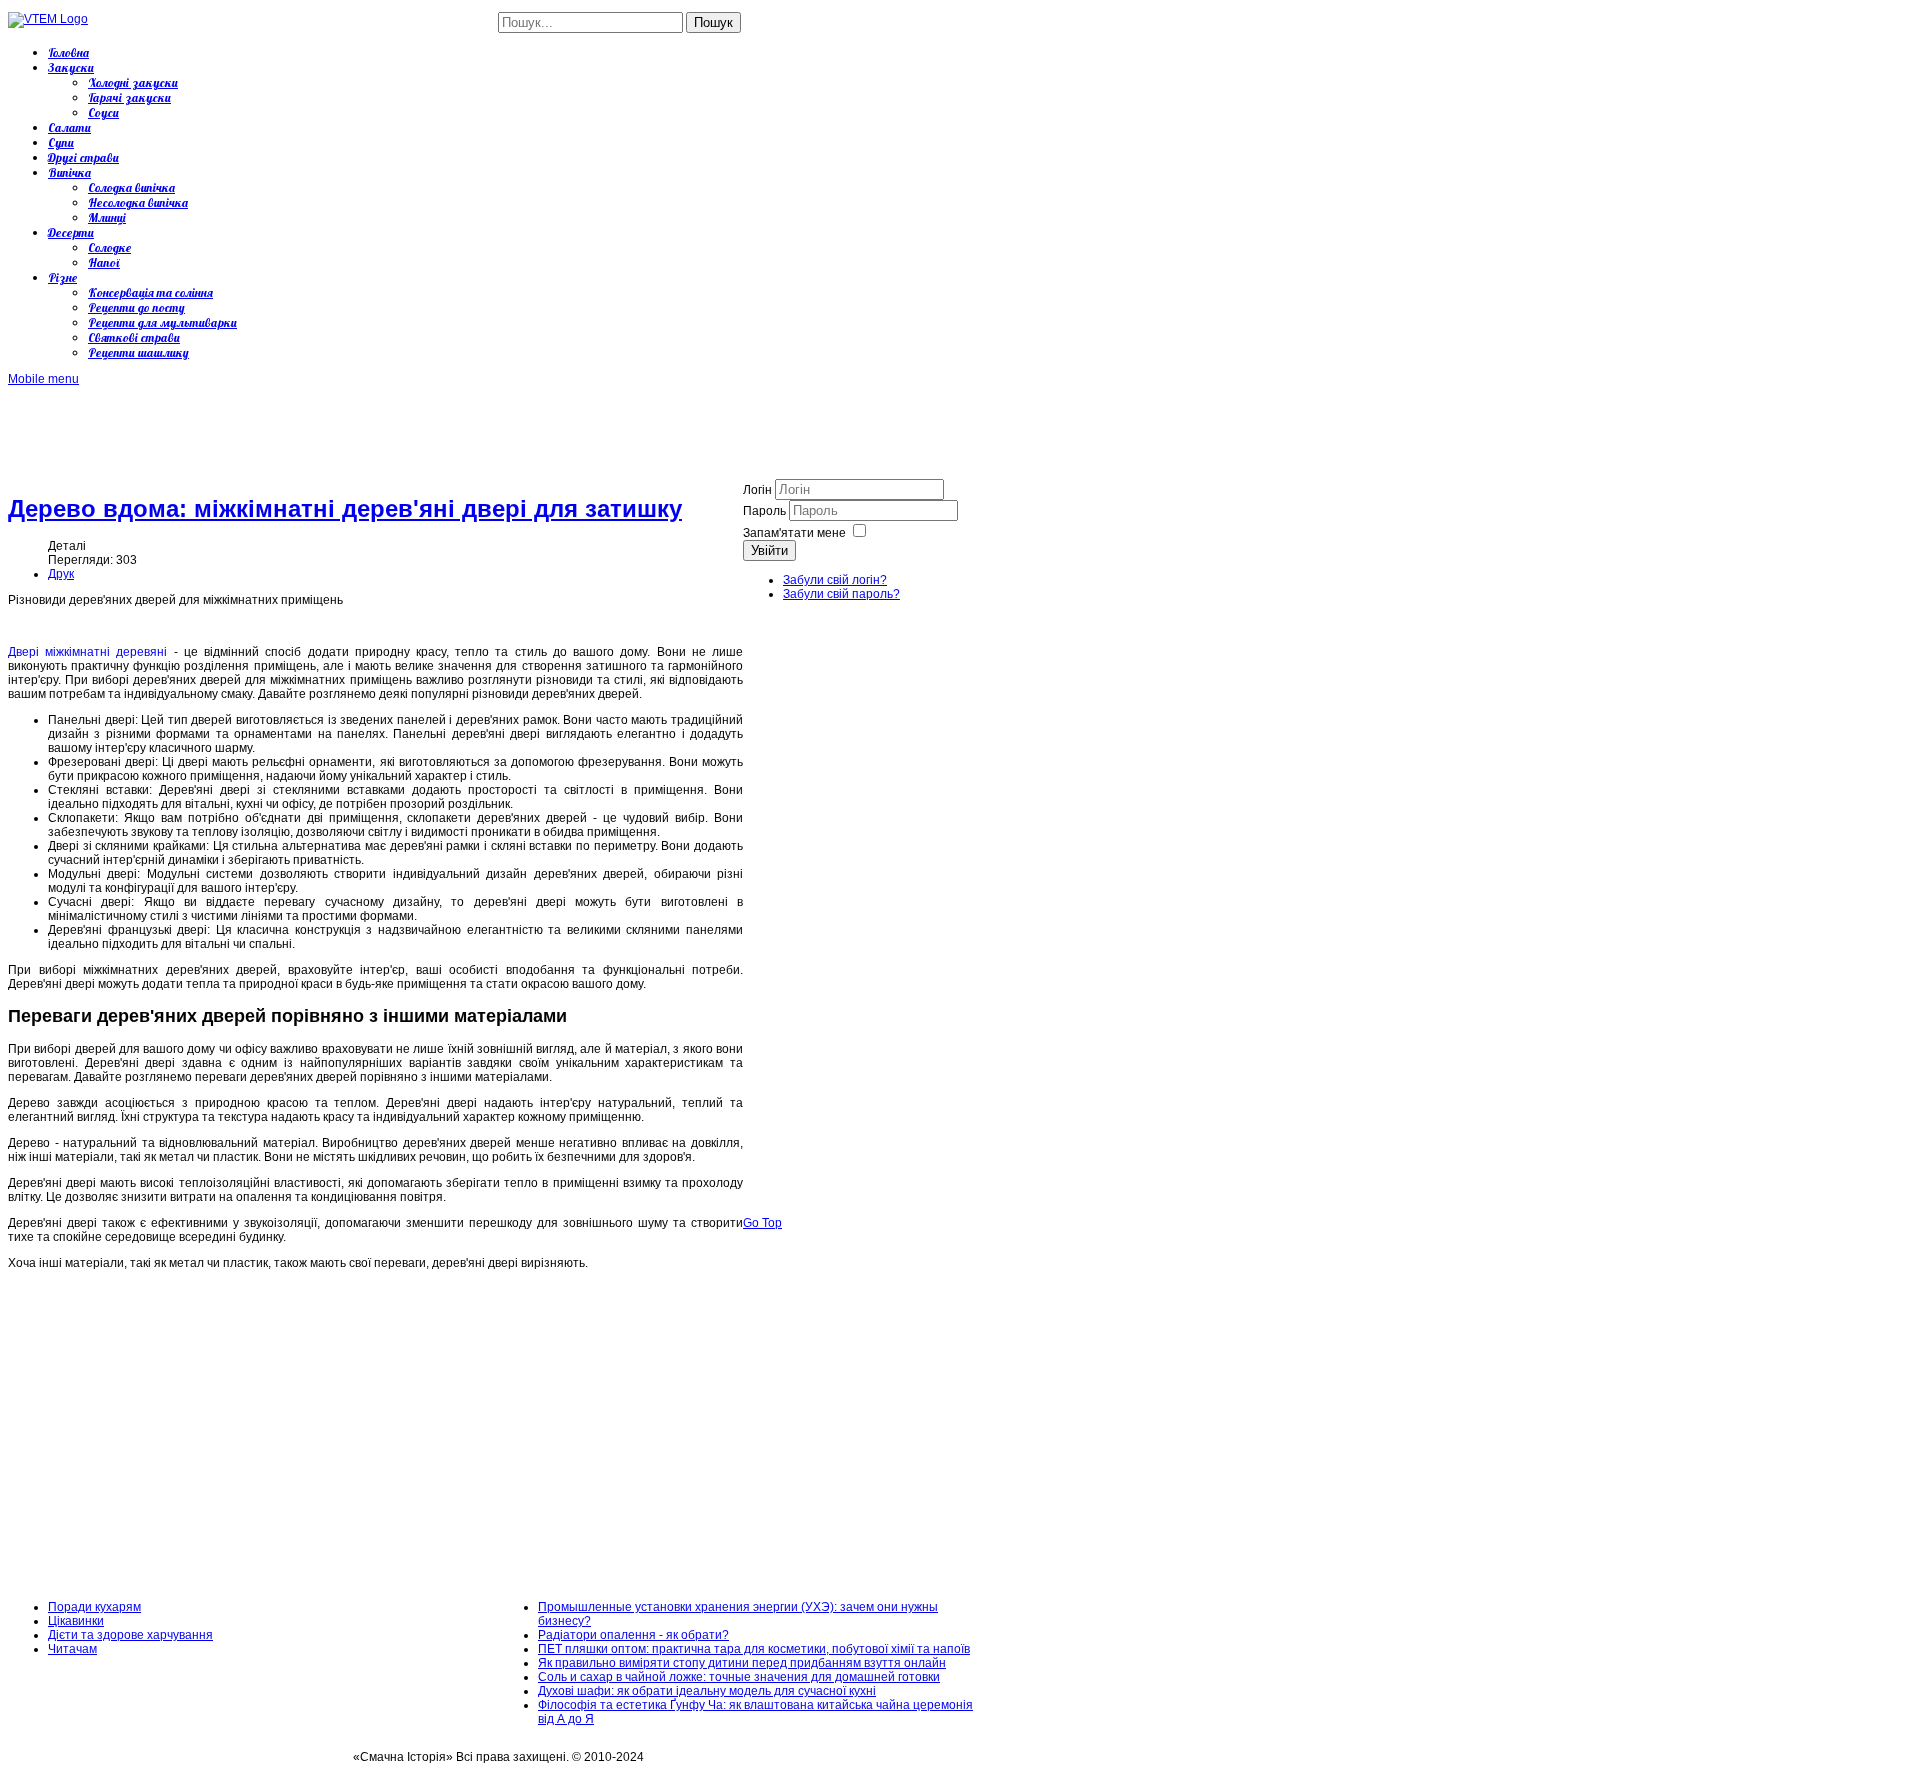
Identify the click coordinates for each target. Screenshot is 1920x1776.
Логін (757, 490)
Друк (61, 574)
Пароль (766, 511)
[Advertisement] (372, 431)
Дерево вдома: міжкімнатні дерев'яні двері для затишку (345, 508)
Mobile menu (43, 379)
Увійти (769, 550)
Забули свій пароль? (841, 594)
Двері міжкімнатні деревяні (87, 652)
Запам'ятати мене (794, 533)
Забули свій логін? (835, 580)
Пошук (713, 22)
